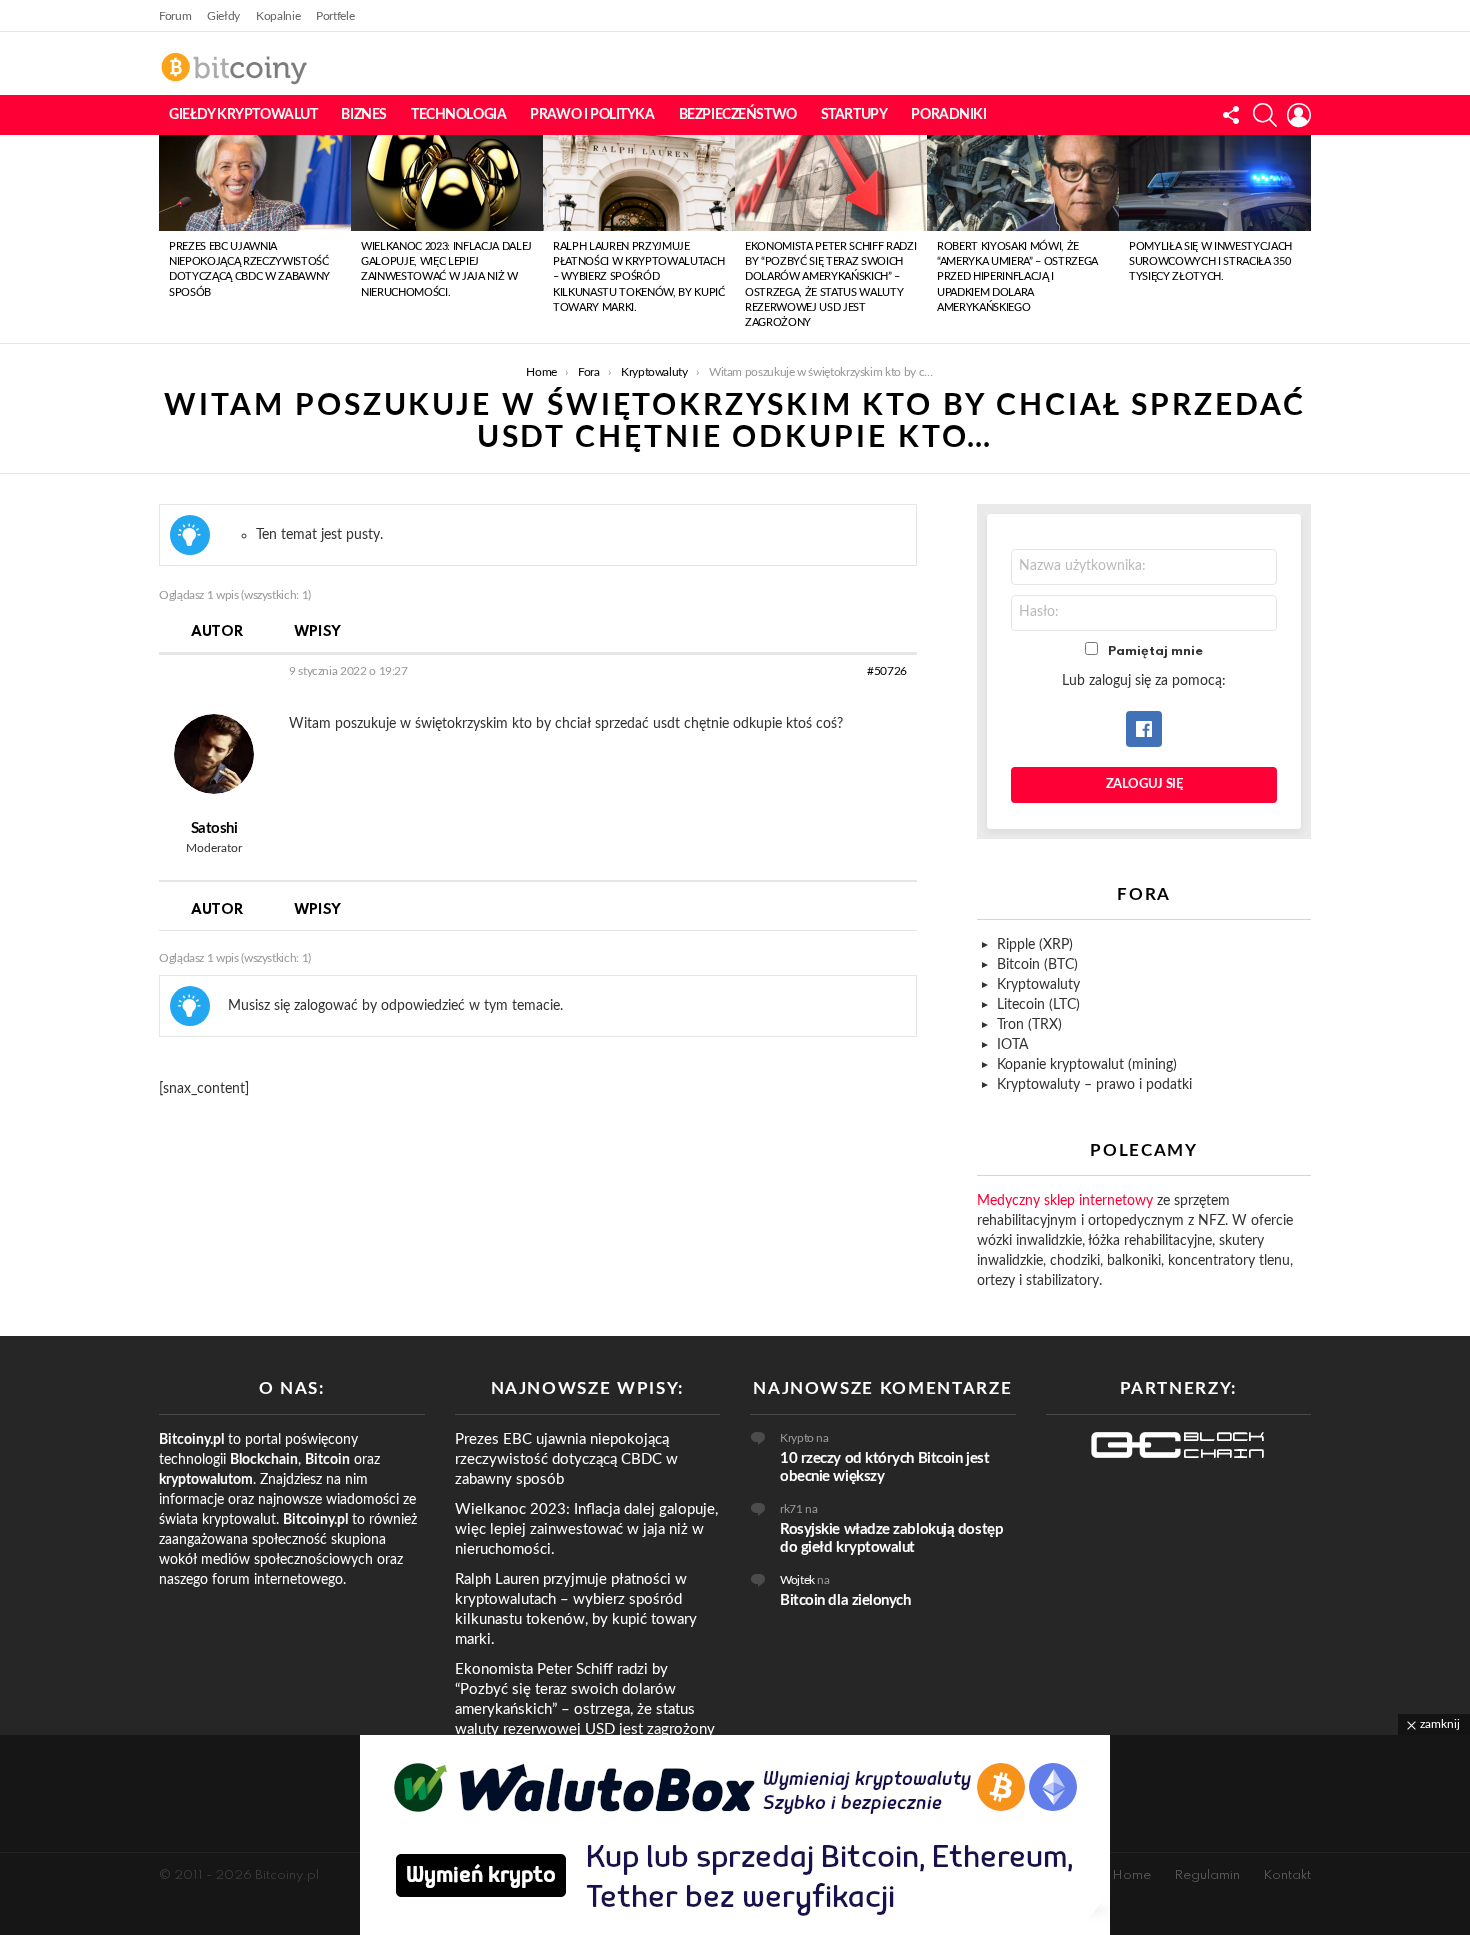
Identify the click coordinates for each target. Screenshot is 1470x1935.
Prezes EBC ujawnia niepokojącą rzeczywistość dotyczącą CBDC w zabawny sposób (566, 1459)
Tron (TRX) (1029, 1025)
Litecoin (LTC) (1038, 1005)
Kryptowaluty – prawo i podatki (1094, 1085)
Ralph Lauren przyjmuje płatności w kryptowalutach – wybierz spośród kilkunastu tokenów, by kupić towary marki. (639, 277)
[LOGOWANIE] (1299, 115)
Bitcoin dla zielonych (845, 1600)
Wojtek (797, 1580)
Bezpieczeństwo (738, 115)
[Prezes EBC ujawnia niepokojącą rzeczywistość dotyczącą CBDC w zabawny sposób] (255, 183)
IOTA (1012, 1045)
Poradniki (948, 115)
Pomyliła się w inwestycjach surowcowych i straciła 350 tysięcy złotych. (1210, 262)
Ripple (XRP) (1035, 945)
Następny (1301, 239)
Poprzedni (169, 239)
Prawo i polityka (592, 115)
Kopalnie (278, 16)
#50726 (887, 671)
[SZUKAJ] (1265, 115)
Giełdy (223, 16)
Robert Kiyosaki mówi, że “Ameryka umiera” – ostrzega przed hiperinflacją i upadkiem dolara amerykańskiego (1017, 277)
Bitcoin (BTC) (1037, 965)
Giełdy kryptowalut (243, 115)
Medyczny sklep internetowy (1065, 1201)
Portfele (335, 16)
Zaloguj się (1144, 784)
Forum (175, 16)
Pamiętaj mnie (1155, 651)
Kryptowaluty (1038, 985)
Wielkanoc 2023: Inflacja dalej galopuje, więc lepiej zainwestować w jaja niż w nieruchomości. (586, 1529)
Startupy (854, 115)
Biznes (363, 115)
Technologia (458, 115)
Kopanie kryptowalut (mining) (1087, 1065)
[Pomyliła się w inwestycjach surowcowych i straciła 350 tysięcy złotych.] (1215, 183)
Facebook (1144, 729)
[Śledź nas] (1231, 115)
